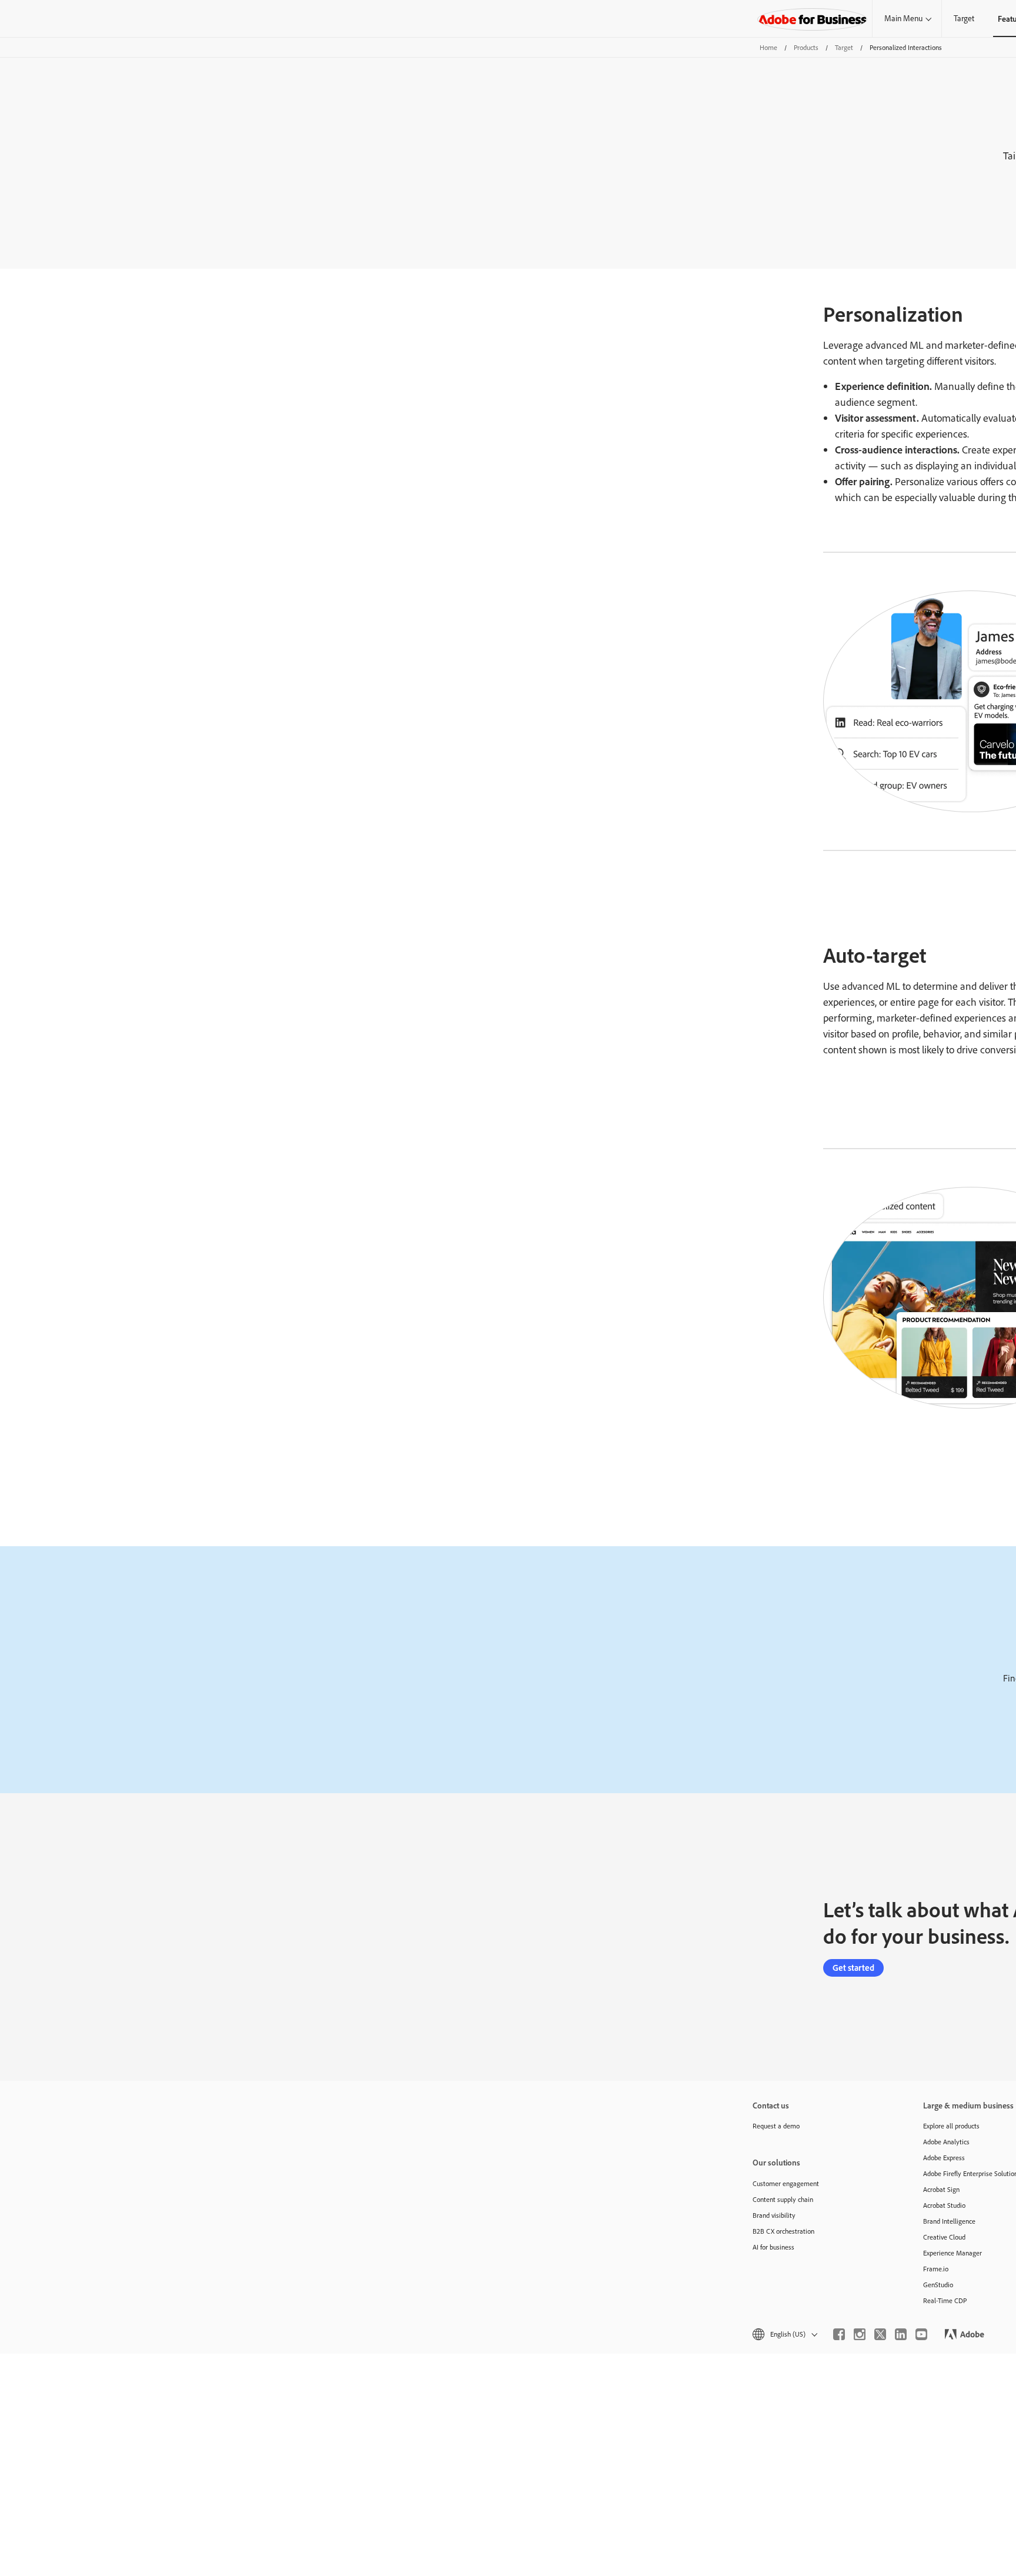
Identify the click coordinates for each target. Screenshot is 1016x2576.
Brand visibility (774, 2215)
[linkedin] (901, 2334)
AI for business (773, 2247)
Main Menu (903, 18)
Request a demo (776, 2126)
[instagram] (860, 2334)
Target (964, 18)
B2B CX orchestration (783, 2231)
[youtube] (921, 2334)
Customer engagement (786, 2183)
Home (768, 47)
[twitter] (880, 2334)
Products (806, 47)
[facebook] (839, 2334)
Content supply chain (783, 2199)
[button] (784, 2334)
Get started (853, 1968)
